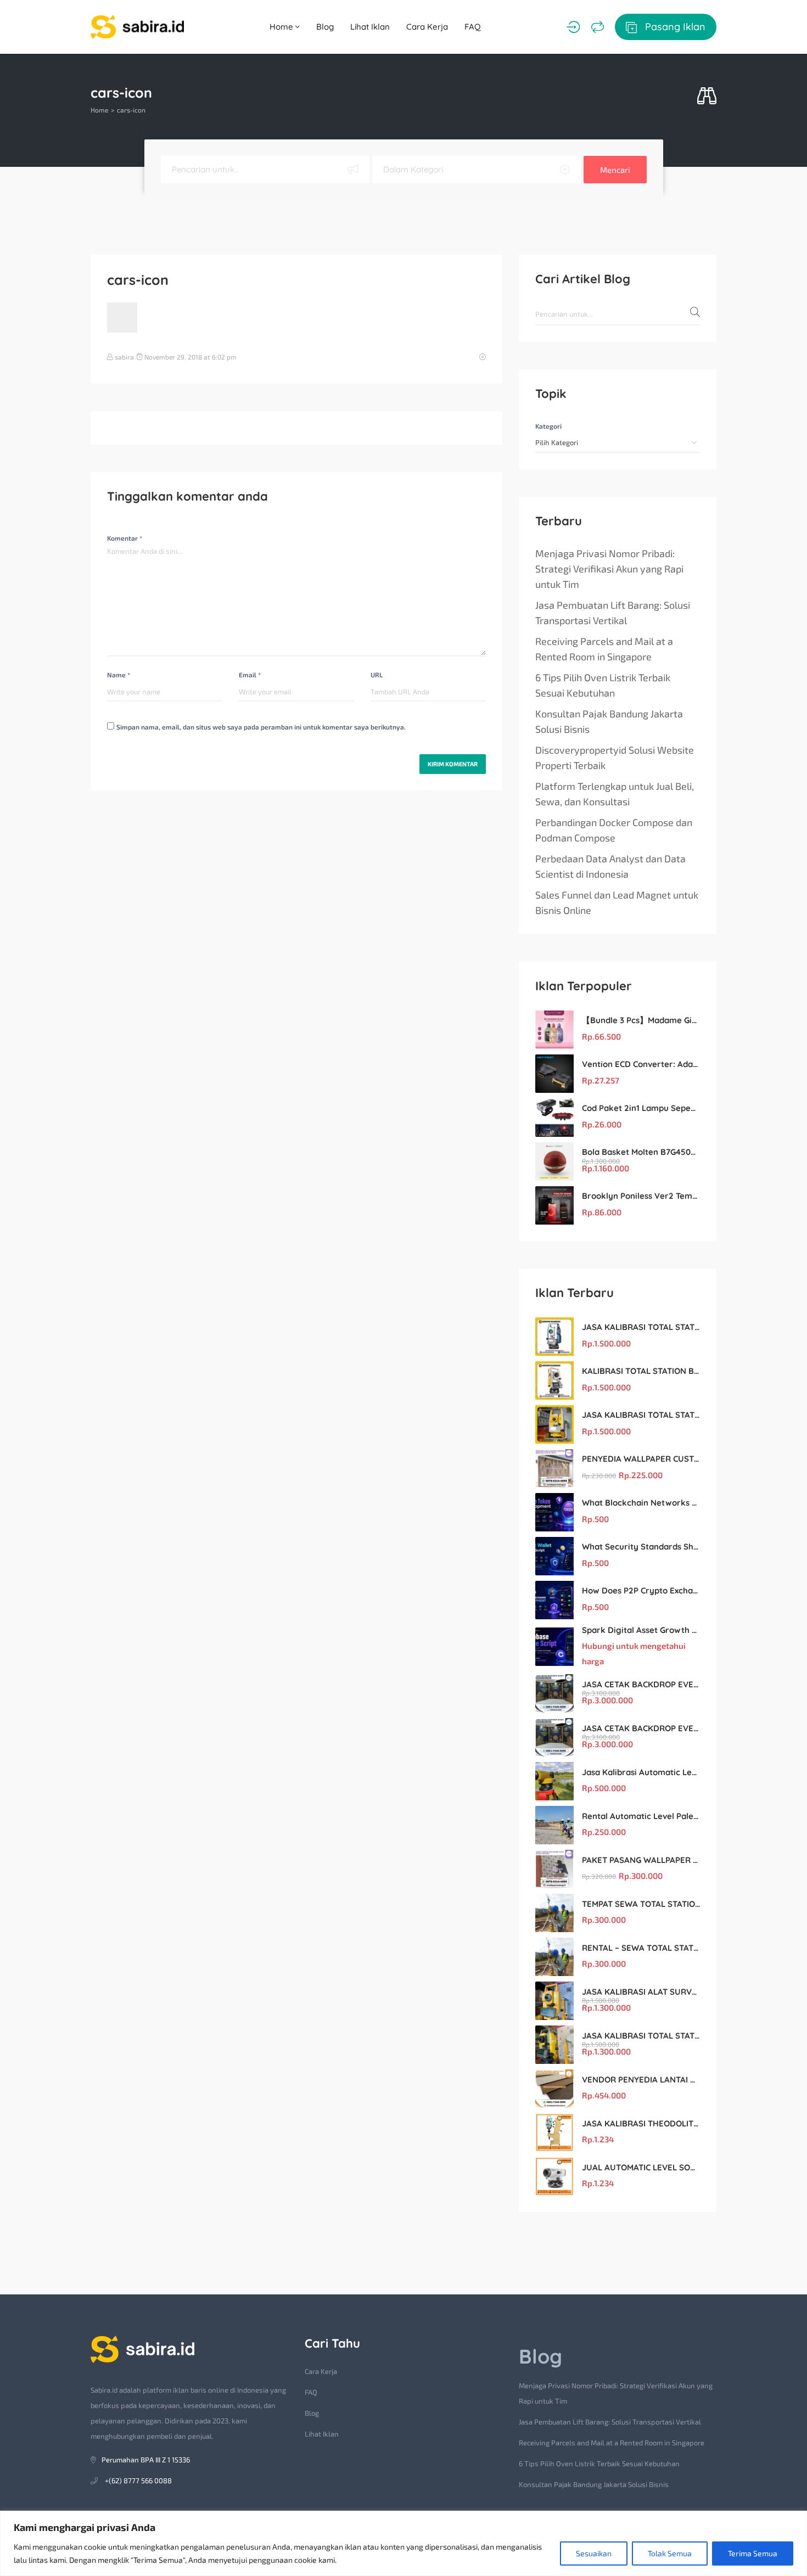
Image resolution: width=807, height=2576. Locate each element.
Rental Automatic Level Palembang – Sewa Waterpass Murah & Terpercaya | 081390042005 (641, 1816)
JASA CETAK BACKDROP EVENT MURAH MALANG (641, 1684)
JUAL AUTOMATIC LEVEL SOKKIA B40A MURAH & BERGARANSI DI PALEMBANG (641, 2167)
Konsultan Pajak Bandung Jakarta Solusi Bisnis (609, 721)
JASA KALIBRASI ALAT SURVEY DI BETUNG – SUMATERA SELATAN (641, 1992)
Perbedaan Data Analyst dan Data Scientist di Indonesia (610, 866)
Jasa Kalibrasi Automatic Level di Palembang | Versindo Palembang (641, 1772)
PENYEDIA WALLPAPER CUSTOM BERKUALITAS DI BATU (641, 1459)
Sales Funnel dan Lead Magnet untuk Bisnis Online (617, 902)
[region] (403, 2543)
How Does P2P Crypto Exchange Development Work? (641, 1590)
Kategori (548, 426)
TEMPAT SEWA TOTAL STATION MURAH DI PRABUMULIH (641, 1904)
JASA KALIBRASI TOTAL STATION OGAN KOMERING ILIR (641, 1415)
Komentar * (125, 538)
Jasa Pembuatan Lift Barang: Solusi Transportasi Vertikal (613, 613)
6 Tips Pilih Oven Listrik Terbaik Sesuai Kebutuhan (603, 685)
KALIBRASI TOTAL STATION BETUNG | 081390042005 (641, 1371)
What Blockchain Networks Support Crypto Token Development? (641, 1503)
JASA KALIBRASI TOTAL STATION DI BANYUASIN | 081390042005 (641, 2036)
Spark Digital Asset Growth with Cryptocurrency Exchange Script (641, 1630)
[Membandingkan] (598, 27)
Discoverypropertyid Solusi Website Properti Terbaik (615, 757)
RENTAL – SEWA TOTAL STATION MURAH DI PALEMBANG (641, 1948)
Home (282, 27)
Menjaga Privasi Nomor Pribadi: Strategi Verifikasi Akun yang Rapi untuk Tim (609, 569)
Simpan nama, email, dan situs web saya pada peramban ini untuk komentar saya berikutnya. (261, 727)
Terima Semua (753, 2553)
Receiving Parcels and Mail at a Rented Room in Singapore (604, 649)
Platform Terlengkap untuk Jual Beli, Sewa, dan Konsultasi (615, 794)
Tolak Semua (670, 2553)
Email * (250, 675)
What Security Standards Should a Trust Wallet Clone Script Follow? (641, 1547)
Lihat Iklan (370, 27)
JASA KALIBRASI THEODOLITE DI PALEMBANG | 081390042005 (641, 2123)
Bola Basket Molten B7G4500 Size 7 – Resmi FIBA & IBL (641, 1152)
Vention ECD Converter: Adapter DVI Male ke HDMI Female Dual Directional (641, 1064)
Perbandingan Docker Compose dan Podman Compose (614, 830)
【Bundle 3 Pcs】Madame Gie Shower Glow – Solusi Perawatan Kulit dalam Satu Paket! (641, 1020)
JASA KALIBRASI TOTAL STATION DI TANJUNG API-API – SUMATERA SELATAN (641, 1327)
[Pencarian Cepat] (707, 96)
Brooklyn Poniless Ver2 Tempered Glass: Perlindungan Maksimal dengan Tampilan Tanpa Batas (641, 1196)
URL (377, 675)
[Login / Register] (573, 27)
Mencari (615, 170)
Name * (119, 675)
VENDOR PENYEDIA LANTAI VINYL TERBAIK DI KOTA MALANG (641, 2080)
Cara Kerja (427, 27)
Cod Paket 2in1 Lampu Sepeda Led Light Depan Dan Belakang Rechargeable (641, 1108)
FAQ (473, 27)
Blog (325, 27)
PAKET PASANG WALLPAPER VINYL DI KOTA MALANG (641, 1860)
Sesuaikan (594, 2553)
